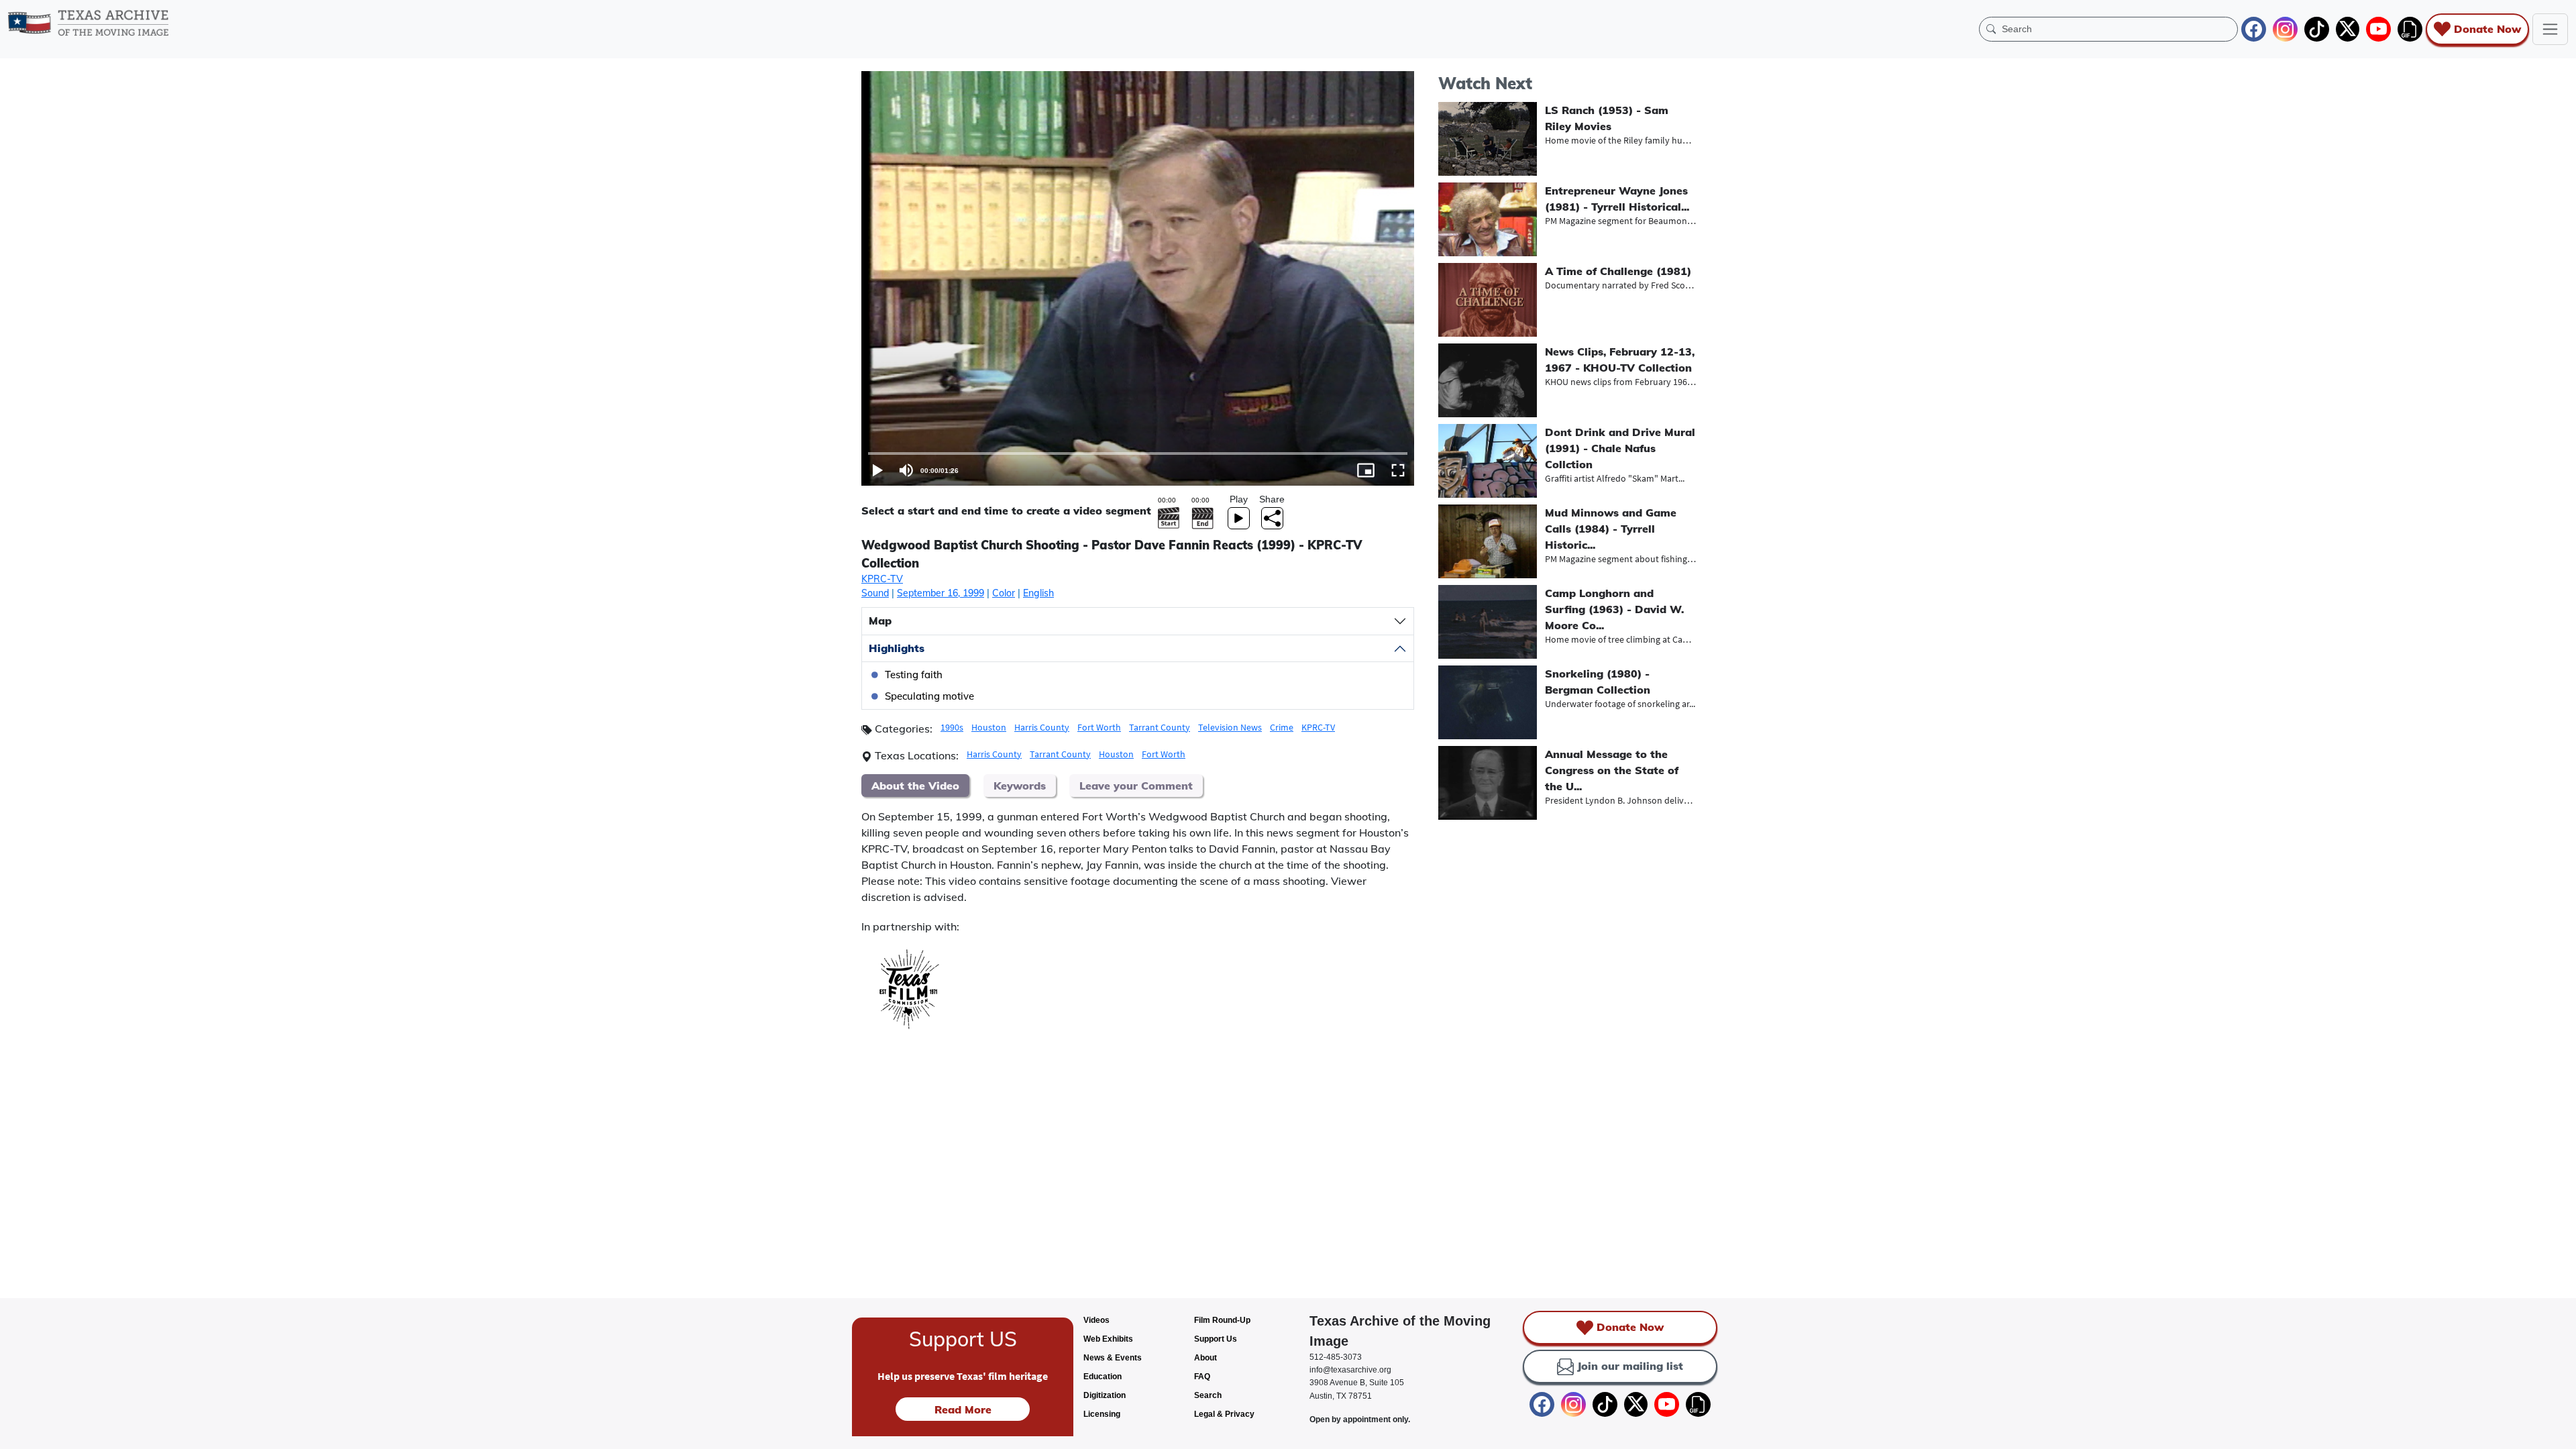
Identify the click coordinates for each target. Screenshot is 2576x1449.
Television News (1230, 727)
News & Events (1113, 1358)
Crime (1282, 727)
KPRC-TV (882, 579)
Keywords (1020, 786)
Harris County (1042, 727)
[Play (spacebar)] (877, 470)
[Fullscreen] (1398, 470)
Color (1004, 593)
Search (1208, 1395)
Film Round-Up (1222, 1320)
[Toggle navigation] (2550, 29)
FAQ (1202, 1377)
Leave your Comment (1136, 786)
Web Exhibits (1108, 1339)
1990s (952, 727)
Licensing (1102, 1414)
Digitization (1105, 1395)
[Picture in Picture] (1366, 470)
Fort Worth (1099, 727)
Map (880, 621)
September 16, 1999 (941, 593)
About (1205, 1358)
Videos (1096, 1320)
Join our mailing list (1630, 1366)
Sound (875, 593)
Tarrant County (1160, 727)
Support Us (1216, 1339)
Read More (963, 1409)
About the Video (915, 786)
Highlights (897, 648)
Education (1103, 1377)
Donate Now (2487, 29)
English (1038, 593)
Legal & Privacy (1224, 1414)
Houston (989, 727)
